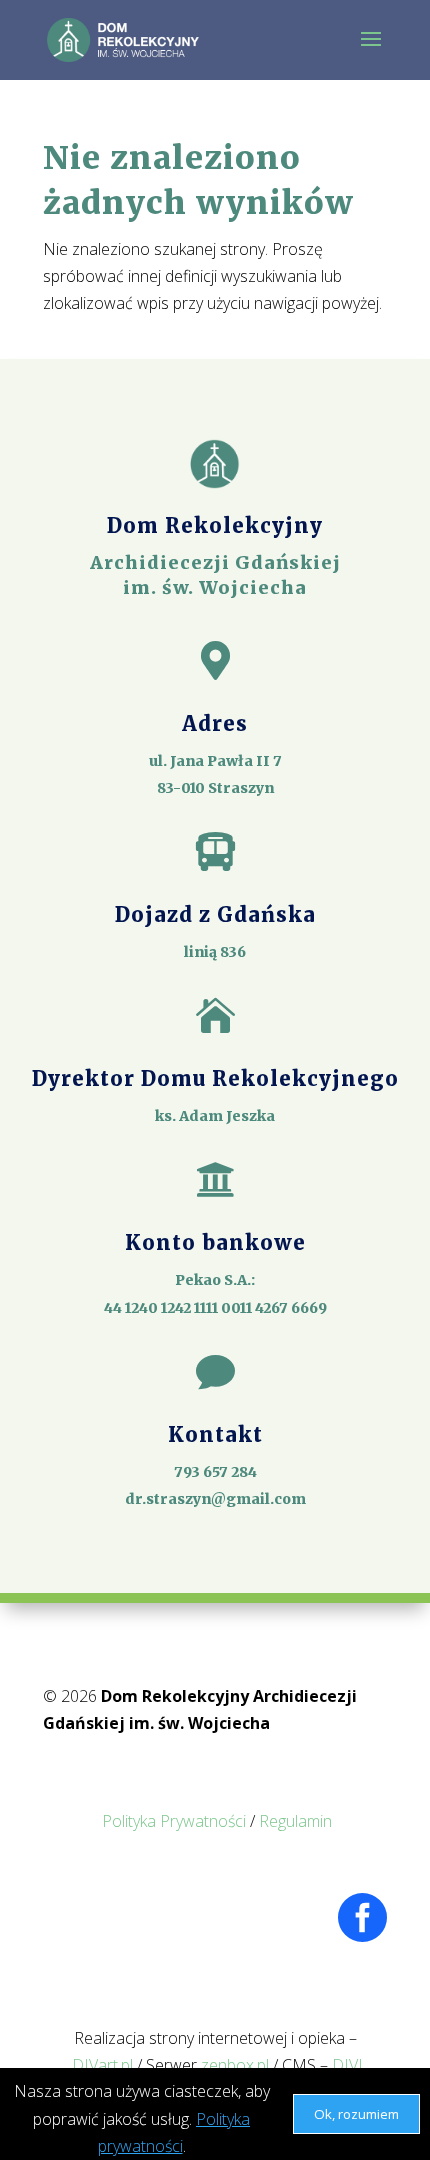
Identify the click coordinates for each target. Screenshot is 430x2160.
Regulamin (295, 1821)
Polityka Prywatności (174, 1821)
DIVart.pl (102, 2065)
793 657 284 (215, 1472)
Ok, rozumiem (356, 2114)
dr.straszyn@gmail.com (215, 1499)
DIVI (347, 2065)
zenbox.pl (235, 2065)
